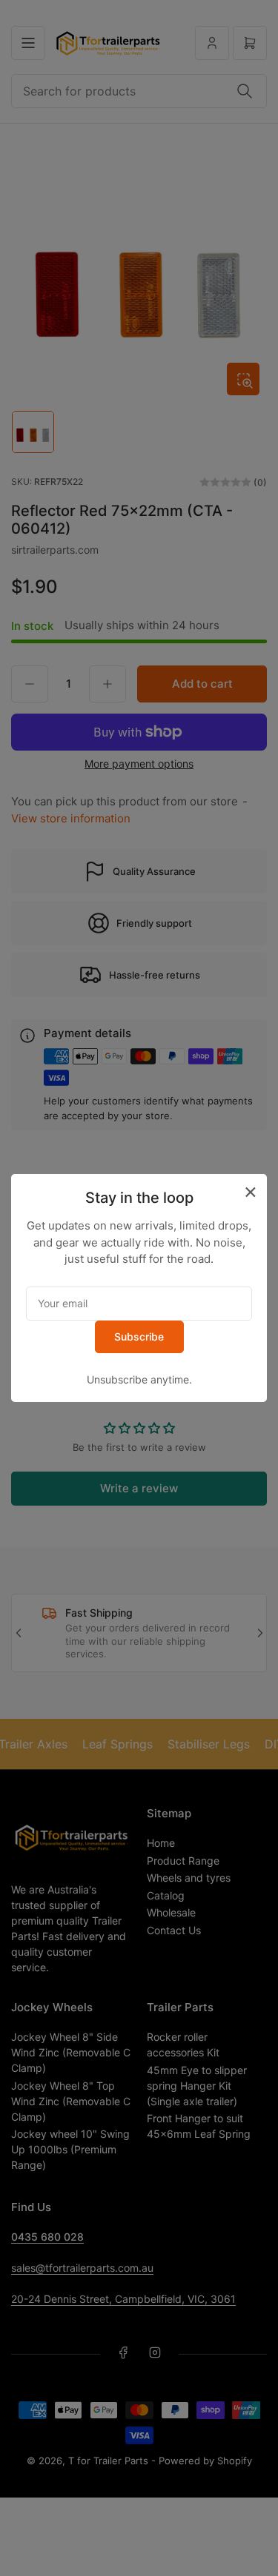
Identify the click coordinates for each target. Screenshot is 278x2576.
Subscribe (139, 1336)
